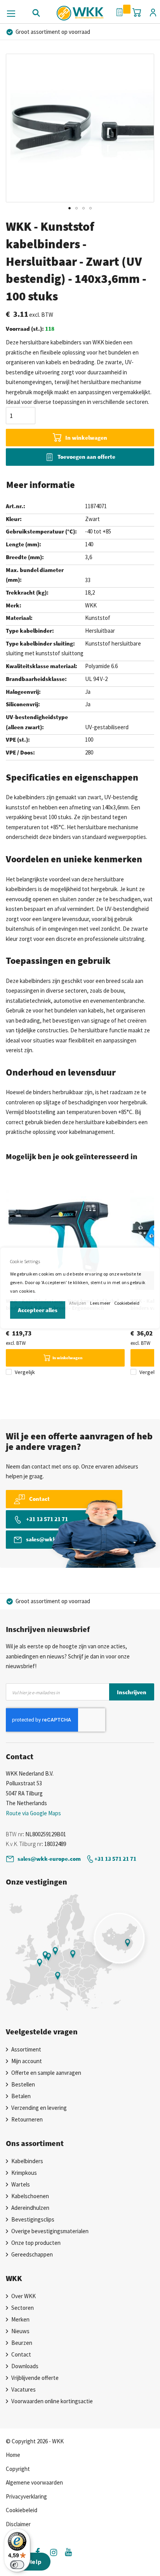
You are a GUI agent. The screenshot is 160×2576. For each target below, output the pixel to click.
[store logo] (80, 10)
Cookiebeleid (127, 1303)
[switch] (17, 2565)
